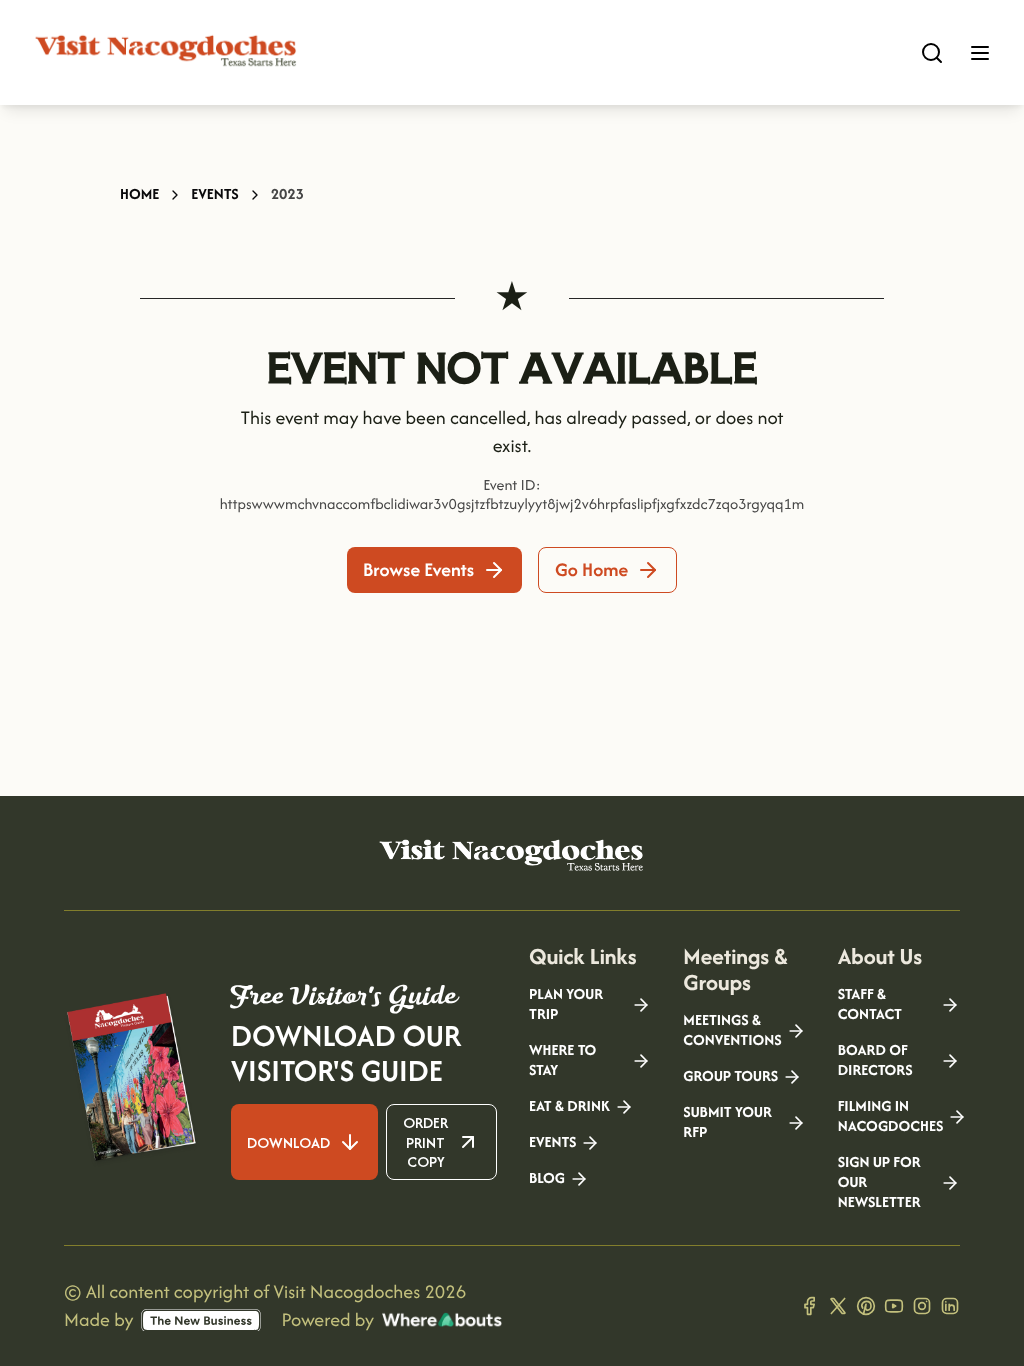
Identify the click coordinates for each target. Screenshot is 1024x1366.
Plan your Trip (566, 1005)
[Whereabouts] (442, 1320)
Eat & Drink (569, 1107)
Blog (547, 1179)
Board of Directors (875, 1061)
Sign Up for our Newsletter (879, 1183)
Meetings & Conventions (732, 1031)
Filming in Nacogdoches (891, 1117)
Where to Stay (562, 1061)
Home (139, 194)
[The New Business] (201, 1320)
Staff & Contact (870, 1005)
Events (214, 194)
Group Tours (730, 1077)
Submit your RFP (727, 1123)
